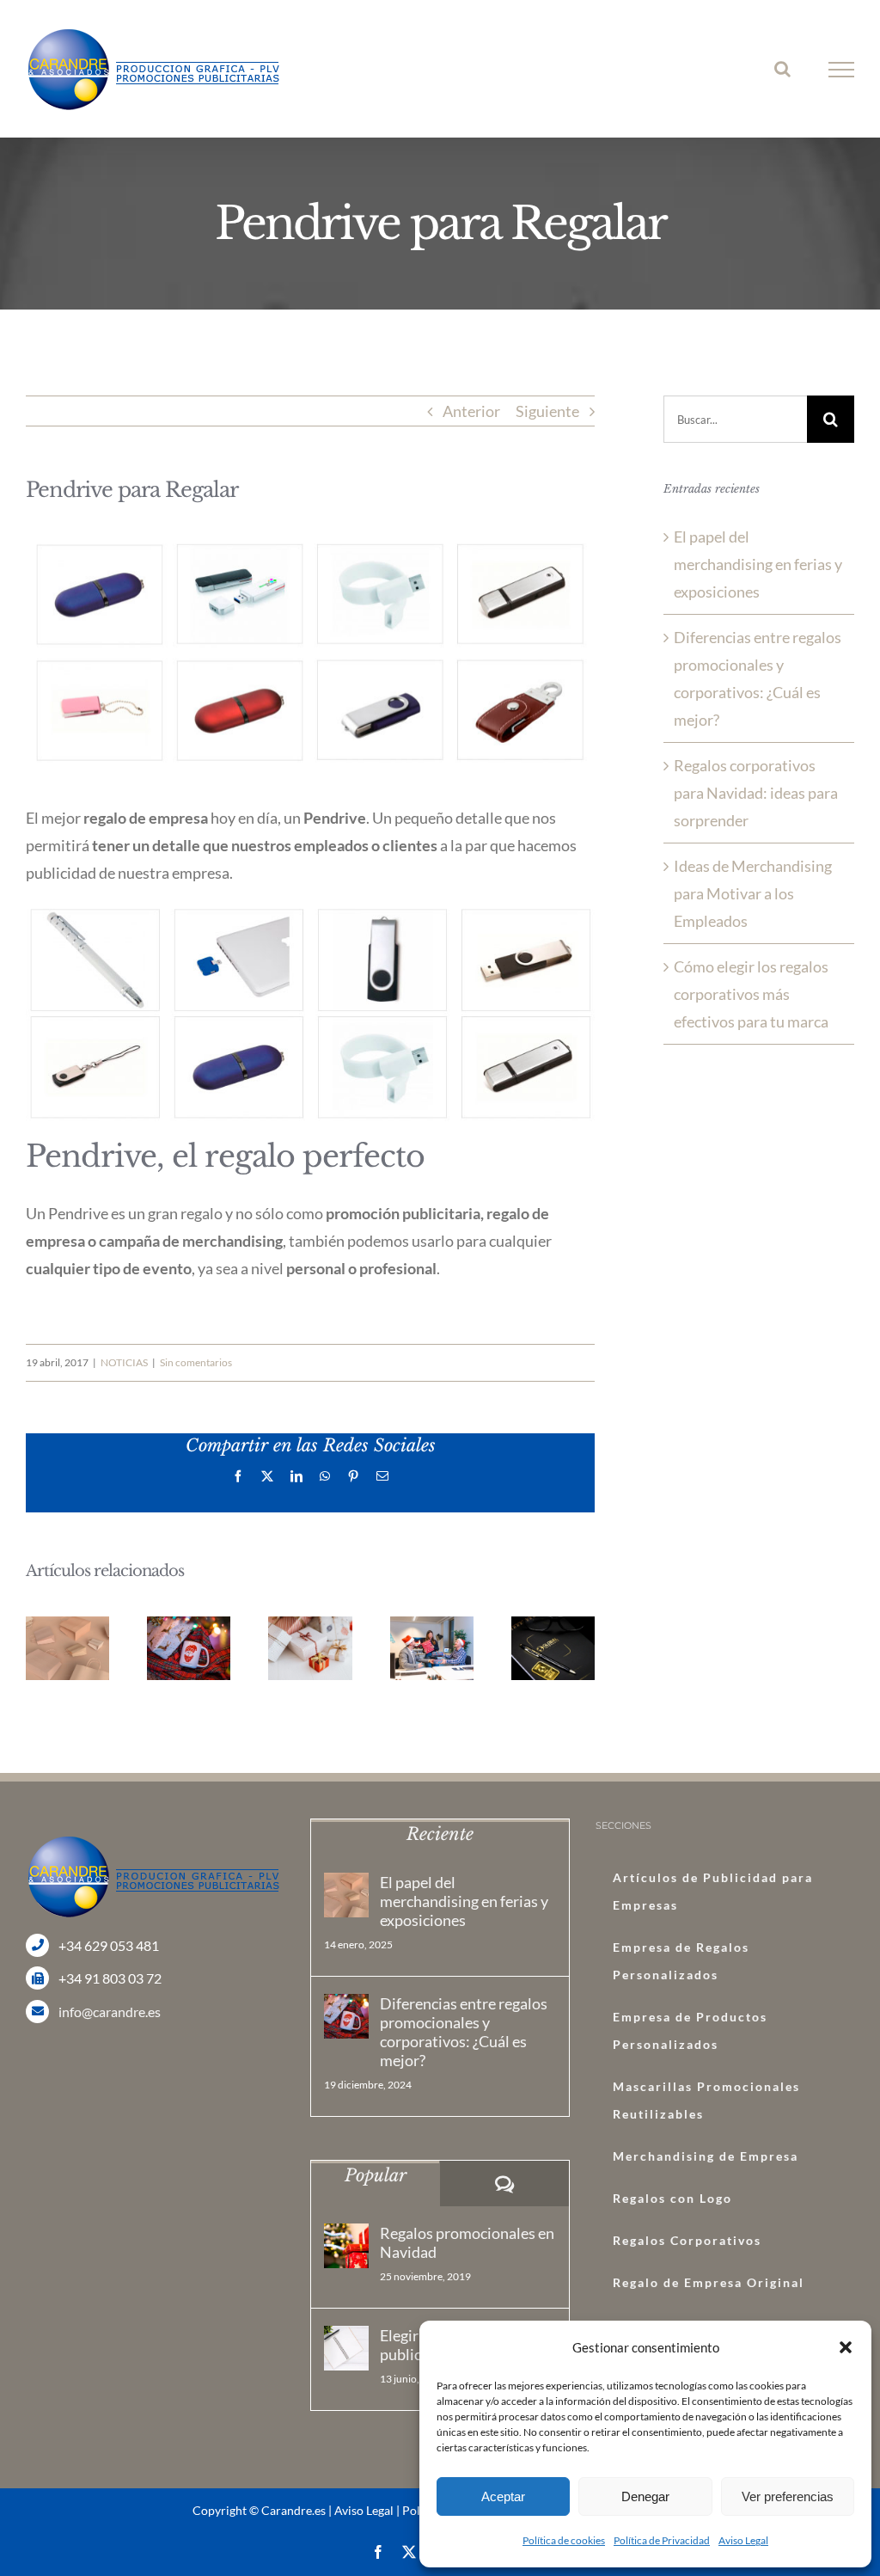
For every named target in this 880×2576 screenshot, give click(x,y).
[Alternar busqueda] (782, 69)
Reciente (440, 1834)
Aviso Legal (743, 2540)
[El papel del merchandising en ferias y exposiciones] (346, 1895)
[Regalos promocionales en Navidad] (346, 2246)
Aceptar (503, 2496)
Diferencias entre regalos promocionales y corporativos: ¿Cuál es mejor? (464, 2032)
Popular (376, 2175)
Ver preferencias (788, 2496)
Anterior (471, 411)
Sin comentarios (196, 1362)
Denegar (645, 2496)
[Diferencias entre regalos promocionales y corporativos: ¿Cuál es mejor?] (346, 2016)
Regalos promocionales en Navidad (467, 2242)
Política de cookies (564, 2540)
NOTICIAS (124, 1362)
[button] (846, 2347)
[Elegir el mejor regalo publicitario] (346, 2348)
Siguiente (547, 411)
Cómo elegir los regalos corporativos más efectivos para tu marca (751, 994)
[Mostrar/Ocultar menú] (842, 70)
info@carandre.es (110, 2012)
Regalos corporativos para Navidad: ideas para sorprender (756, 793)
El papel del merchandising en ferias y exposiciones (758, 564)
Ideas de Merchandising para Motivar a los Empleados (753, 893)
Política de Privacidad (662, 2540)
